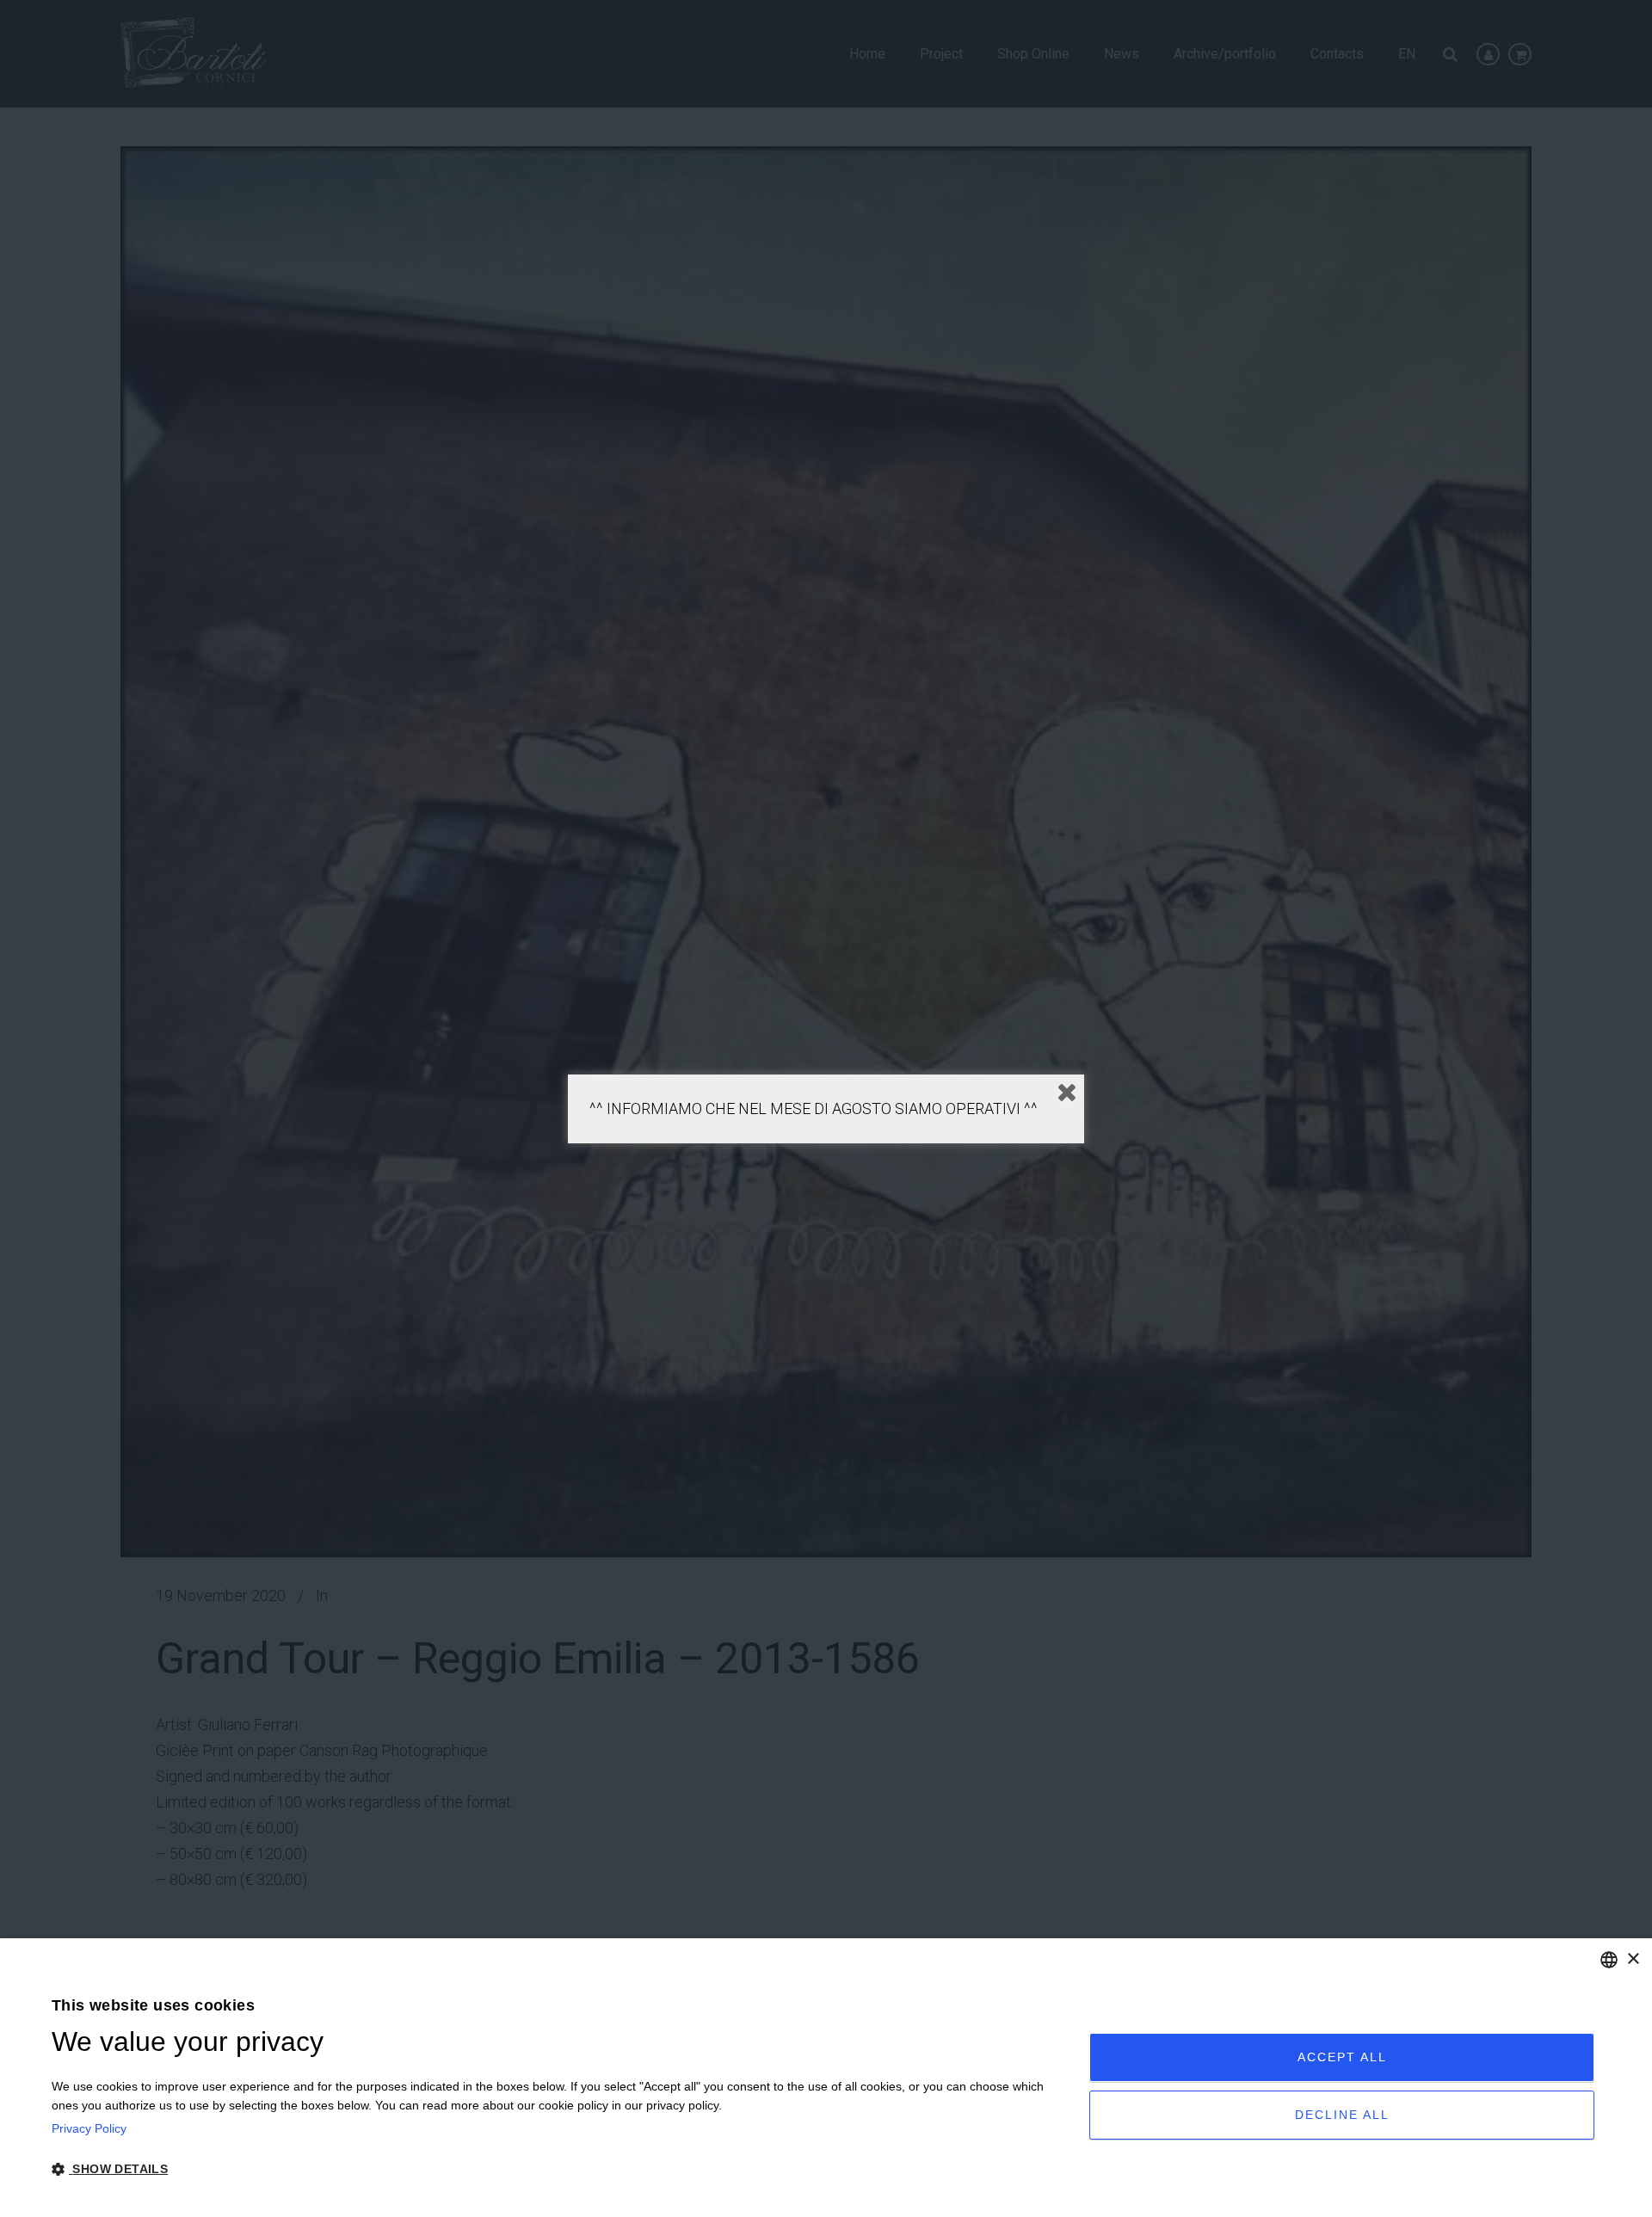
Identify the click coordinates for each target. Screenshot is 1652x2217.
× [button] (1633, 1959)
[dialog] (826, 2078)
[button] (555, 2170)
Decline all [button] (1342, 2115)
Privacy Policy (89, 2128)
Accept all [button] (1342, 2057)
